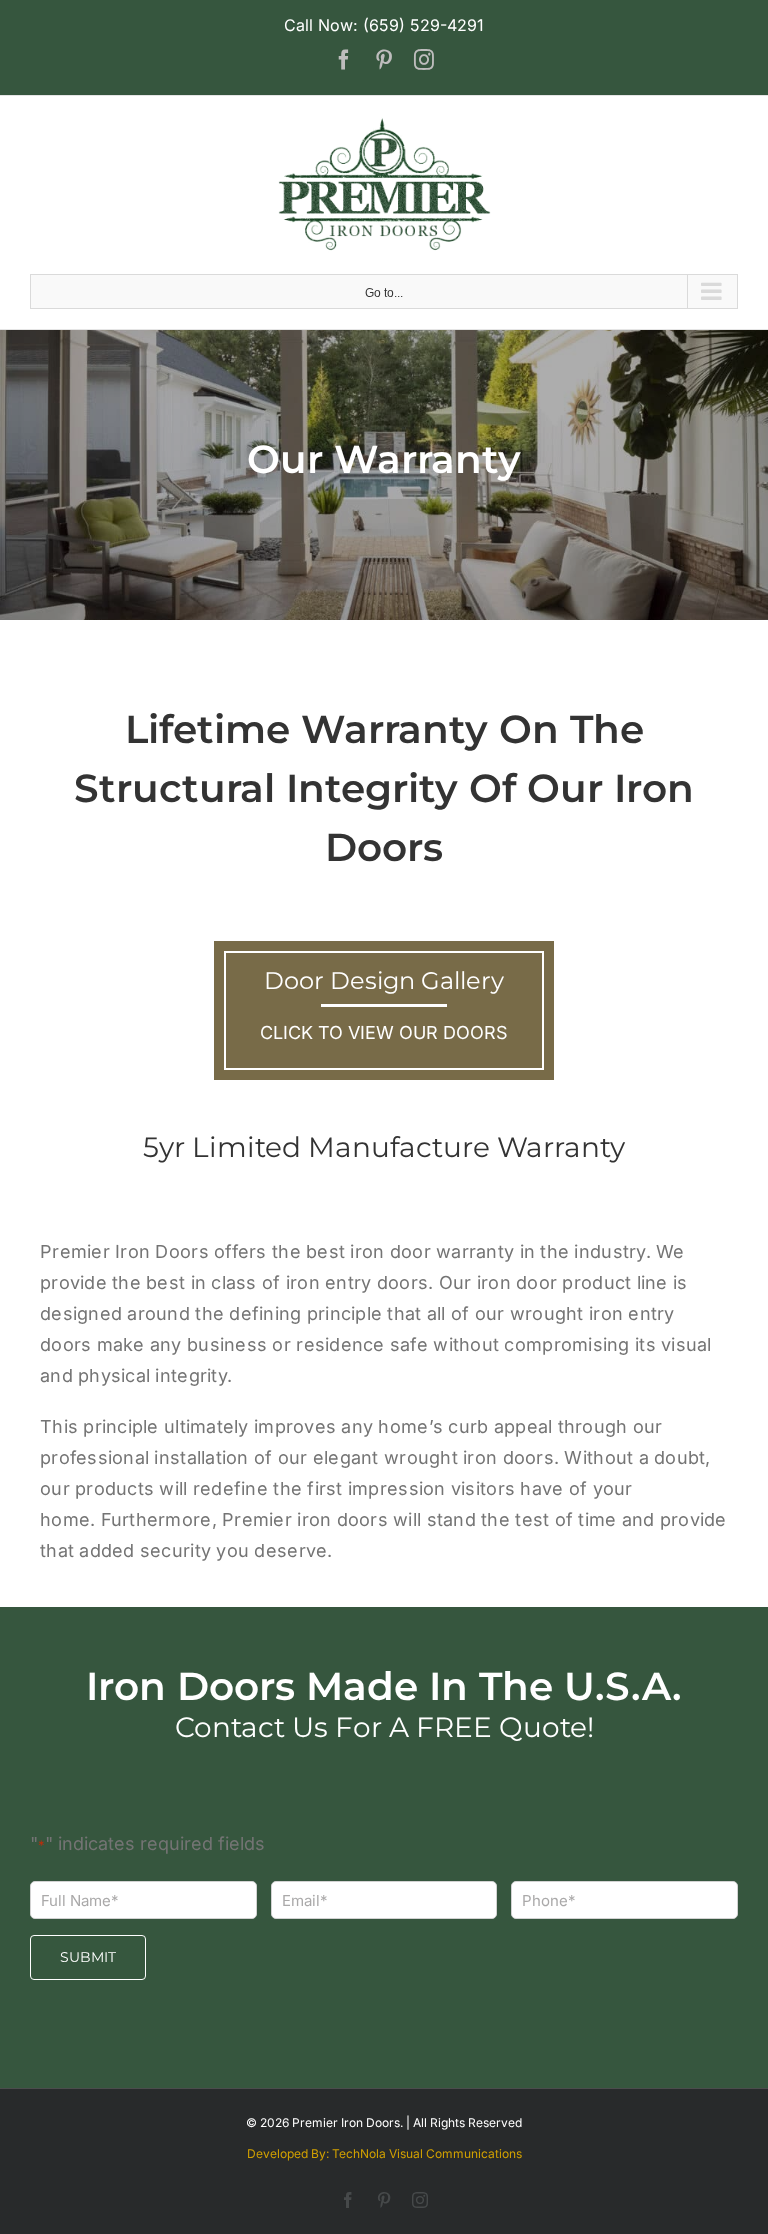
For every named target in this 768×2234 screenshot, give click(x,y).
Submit (88, 1957)
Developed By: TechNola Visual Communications (384, 2153)
